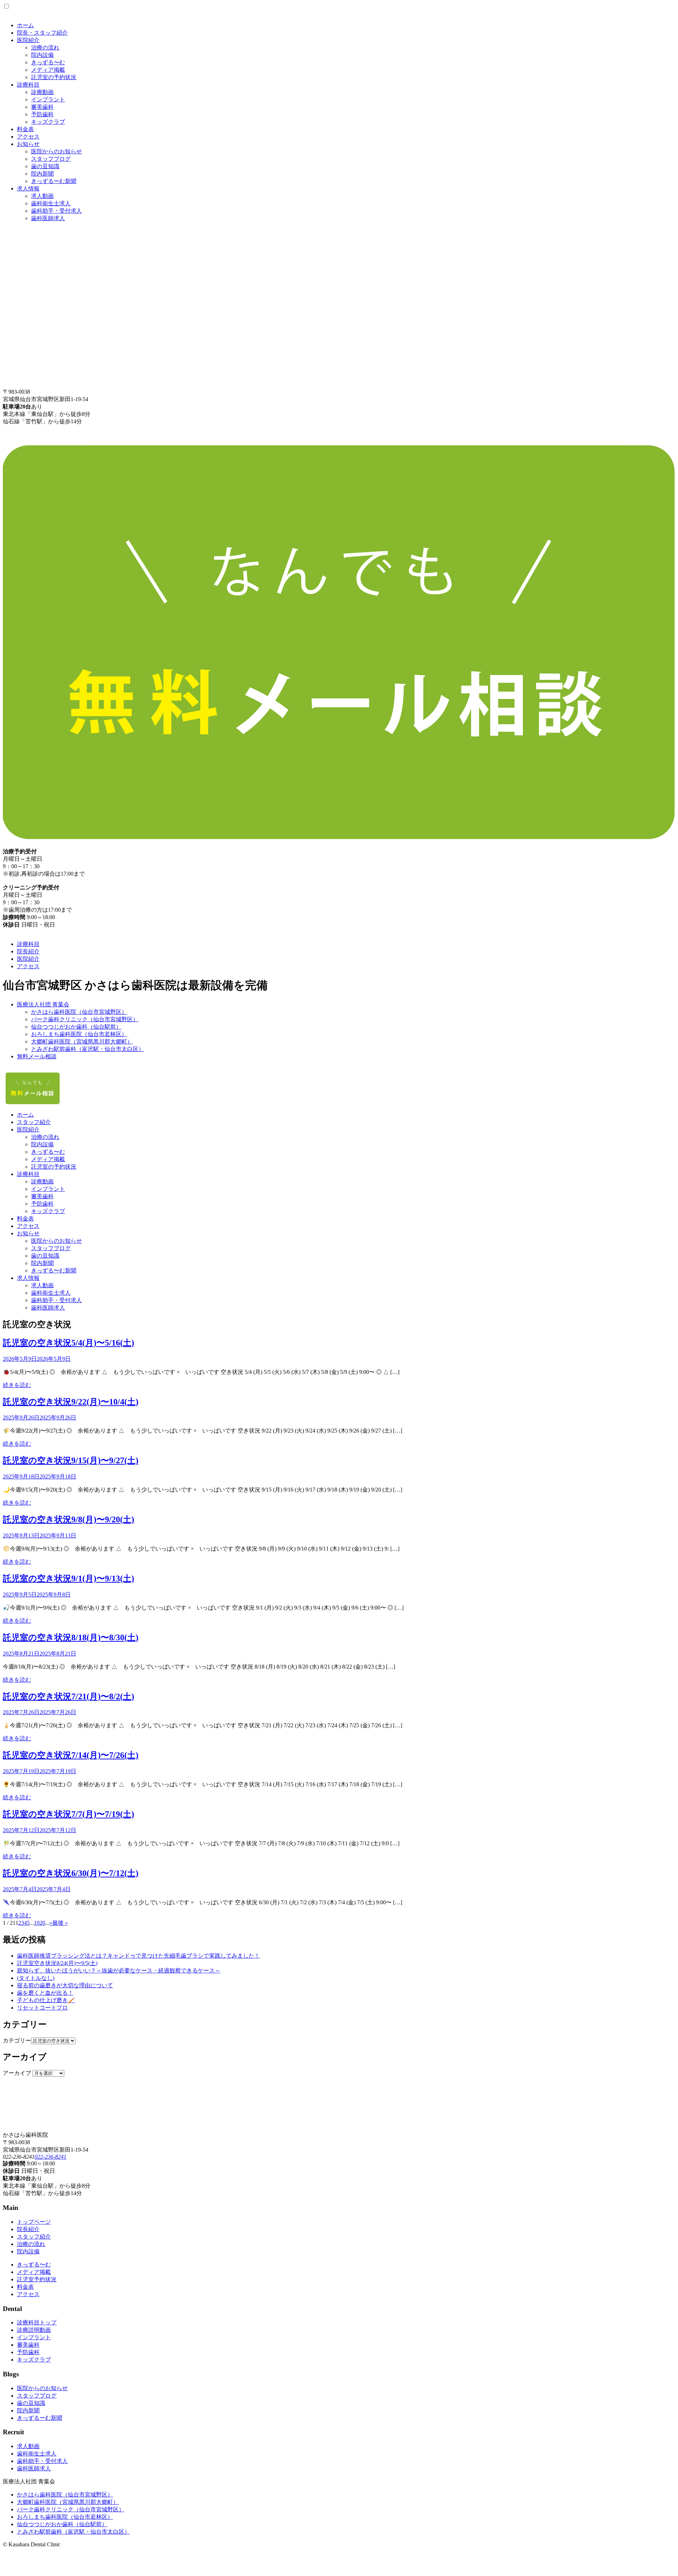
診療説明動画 (34, 2330)
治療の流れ (45, 48)
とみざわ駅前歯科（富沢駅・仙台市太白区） (88, 1049)
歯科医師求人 (48, 218)
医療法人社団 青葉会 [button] (43, 1004)
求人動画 (42, 196)
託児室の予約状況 (54, 77)
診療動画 (42, 92)
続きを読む (17, 1385)
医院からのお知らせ (56, 151)
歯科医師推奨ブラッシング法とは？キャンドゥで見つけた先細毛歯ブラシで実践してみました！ (138, 1956)
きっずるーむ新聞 (54, 181)
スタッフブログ (51, 159)
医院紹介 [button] (28, 1130)
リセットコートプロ (42, 2008)
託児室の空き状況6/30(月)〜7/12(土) (71, 1873)
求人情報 (28, 189)
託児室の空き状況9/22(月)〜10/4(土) (71, 1402)
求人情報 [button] (28, 1278)
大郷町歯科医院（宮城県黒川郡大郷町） (82, 1042)
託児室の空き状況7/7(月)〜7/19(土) (69, 1814)
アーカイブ (17, 2073)
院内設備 (42, 55)
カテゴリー (17, 2040)
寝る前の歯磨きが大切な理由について (65, 1985)
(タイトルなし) (36, 1978)
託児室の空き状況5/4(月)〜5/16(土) (69, 1343)
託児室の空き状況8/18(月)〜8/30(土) (71, 1637)
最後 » (60, 1923)
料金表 (25, 129)
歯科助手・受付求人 (56, 211)
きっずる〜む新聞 (54, 1271)
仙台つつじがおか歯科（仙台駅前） (76, 1027)
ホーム (25, 25)
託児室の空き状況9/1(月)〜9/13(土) (69, 1578)
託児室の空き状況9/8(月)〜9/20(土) (69, 1519)
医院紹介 (28, 40)
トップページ (34, 2222)
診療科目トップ (37, 2322)
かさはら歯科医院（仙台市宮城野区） (79, 1012)
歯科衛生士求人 (51, 203)
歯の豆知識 (45, 166)
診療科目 (28, 85)
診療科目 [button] (28, 1174)
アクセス (28, 137)
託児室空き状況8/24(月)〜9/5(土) (57, 1963)
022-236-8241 (50, 2157)
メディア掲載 (48, 70)
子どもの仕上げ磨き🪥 (46, 2000)
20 (42, 1923)
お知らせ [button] (28, 1233)
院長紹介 (28, 951)
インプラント (48, 99)
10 (37, 1923)
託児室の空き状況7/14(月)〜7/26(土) (71, 1755)
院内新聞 (42, 174)
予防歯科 (42, 114)
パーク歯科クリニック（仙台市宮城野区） (85, 1019)
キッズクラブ (48, 122)
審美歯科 (42, 107)
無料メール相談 (37, 1056)
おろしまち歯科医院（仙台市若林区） (79, 1034)
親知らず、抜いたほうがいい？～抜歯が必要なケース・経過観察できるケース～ (119, 1971)
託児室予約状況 (37, 2279)
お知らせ (28, 144)
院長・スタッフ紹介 (42, 33)
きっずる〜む (48, 62)
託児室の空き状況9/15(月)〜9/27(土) (71, 1460)
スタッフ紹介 (34, 1122)
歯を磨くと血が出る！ (45, 1993)
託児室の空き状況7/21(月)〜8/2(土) (69, 1696)
